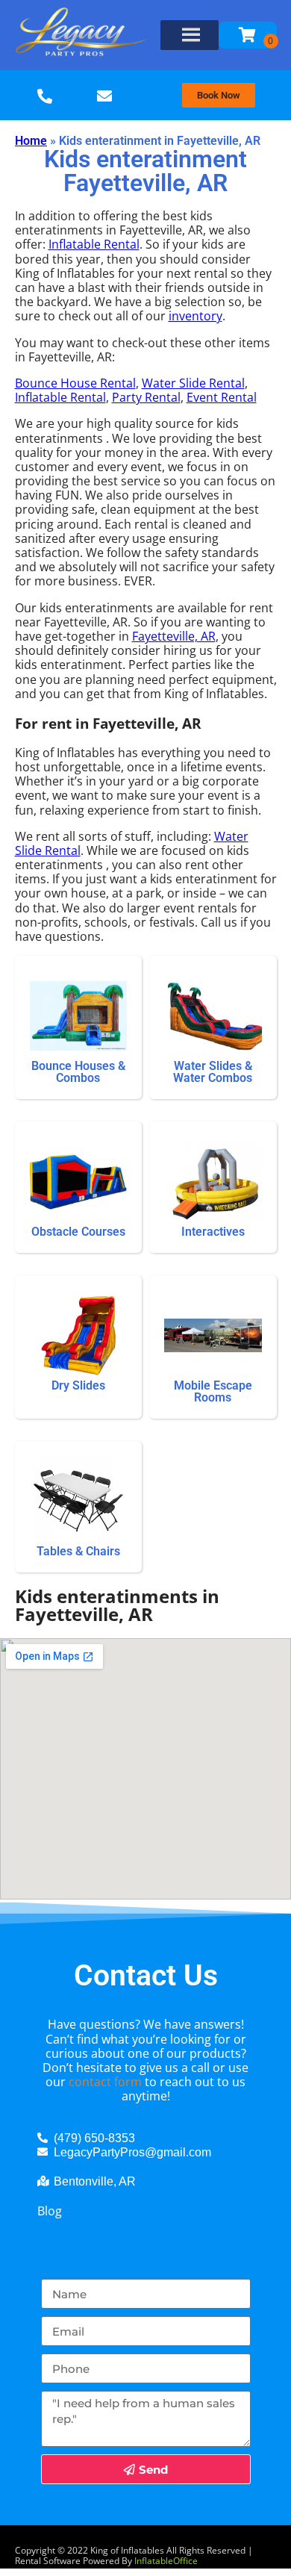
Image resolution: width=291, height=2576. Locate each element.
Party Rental (146, 397)
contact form (105, 2082)
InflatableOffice (166, 2561)
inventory (195, 316)
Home (31, 141)
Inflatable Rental (94, 244)
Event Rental (222, 397)
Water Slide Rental (193, 383)
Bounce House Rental (75, 383)
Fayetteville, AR (174, 636)
